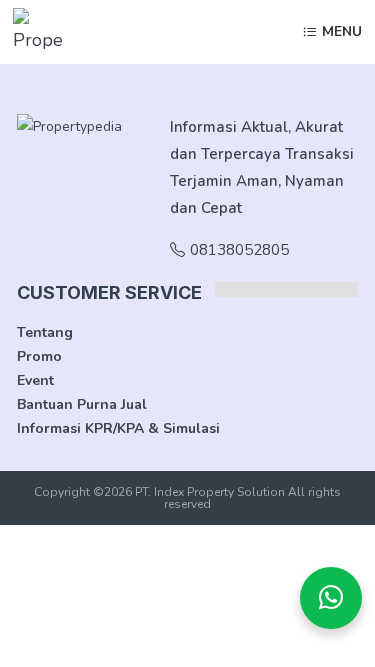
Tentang (45, 332)
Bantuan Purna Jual (82, 404)
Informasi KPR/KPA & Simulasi (118, 428)
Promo (39, 356)
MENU (342, 32)
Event (35, 380)
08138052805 (239, 250)
